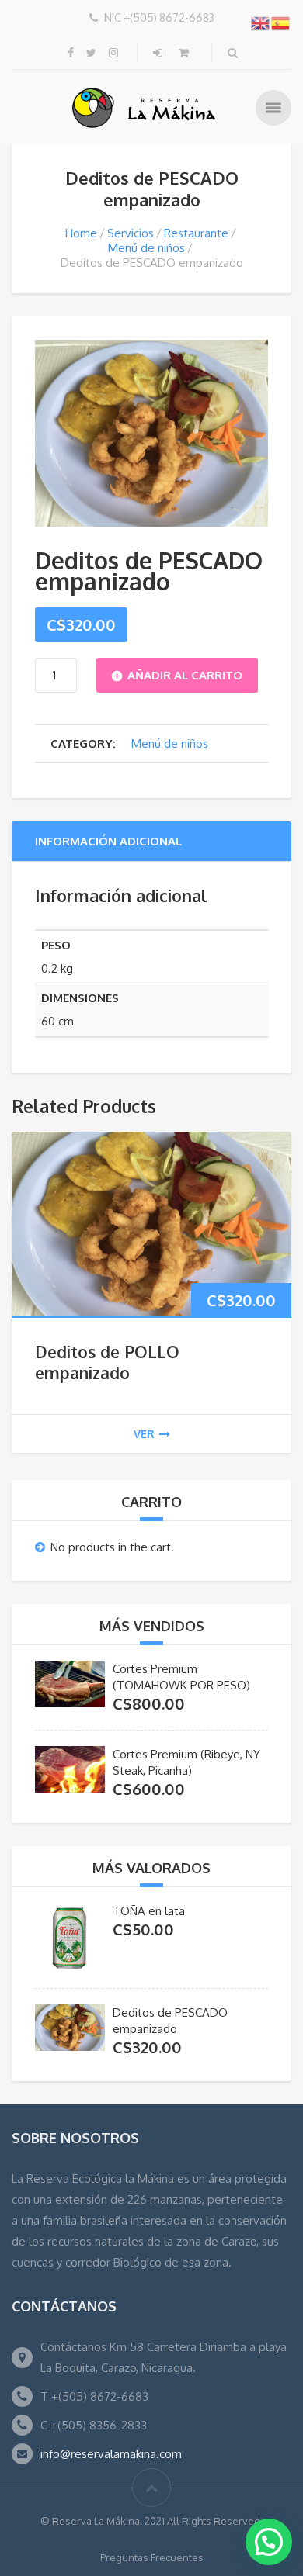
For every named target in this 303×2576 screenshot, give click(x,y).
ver (144, 1434)
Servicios (131, 233)
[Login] (159, 52)
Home (81, 233)
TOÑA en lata (149, 1911)
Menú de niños (146, 248)
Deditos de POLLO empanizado (107, 1362)
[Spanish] (281, 22)
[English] (261, 22)
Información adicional (108, 841)
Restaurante (196, 233)
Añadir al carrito (185, 675)
